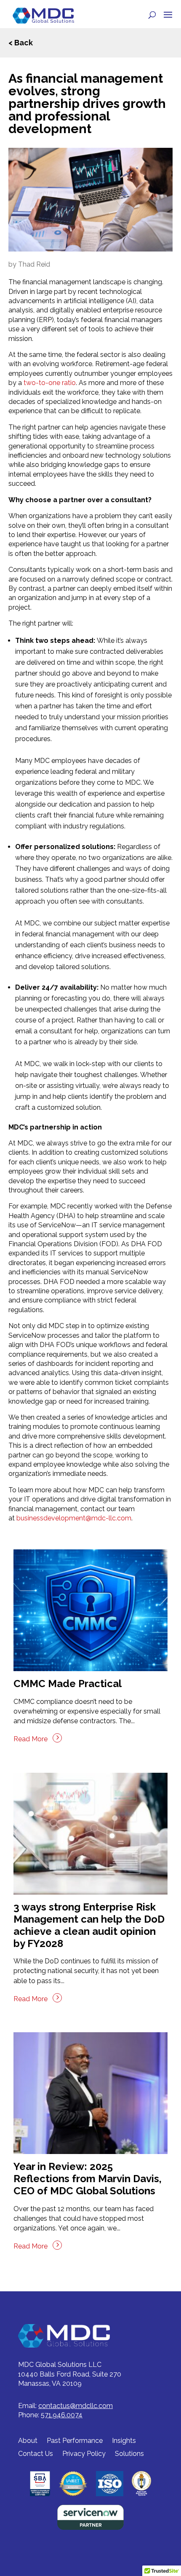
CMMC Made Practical (68, 1684)
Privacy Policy (84, 2454)
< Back (21, 43)
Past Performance (75, 2441)
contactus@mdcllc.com (76, 2406)
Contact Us (36, 2454)
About (28, 2441)
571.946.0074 (62, 2415)
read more (31, 1739)
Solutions (129, 2454)
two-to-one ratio (50, 383)
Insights (124, 2441)
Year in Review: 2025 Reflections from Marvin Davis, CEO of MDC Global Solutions (88, 2179)
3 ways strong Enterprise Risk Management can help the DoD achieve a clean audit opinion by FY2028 (89, 1925)
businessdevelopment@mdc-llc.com (74, 1518)
